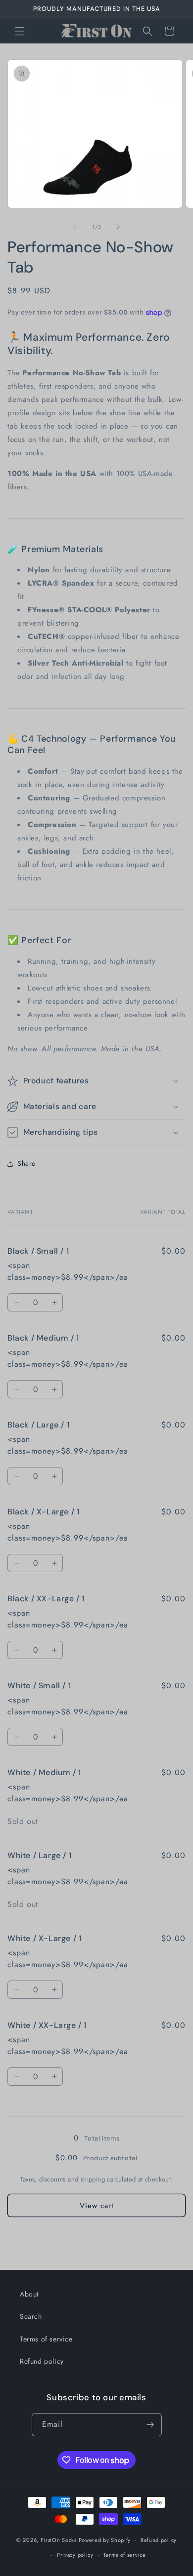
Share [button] (26, 1163)
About (29, 2294)
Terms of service (46, 2339)
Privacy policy (75, 2555)
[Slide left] (75, 227)
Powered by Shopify (105, 2539)
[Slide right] (118, 227)
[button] (20, 31)
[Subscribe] (150, 2425)
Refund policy (42, 2361)
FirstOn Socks (59, 2539)
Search (31, 2316)
